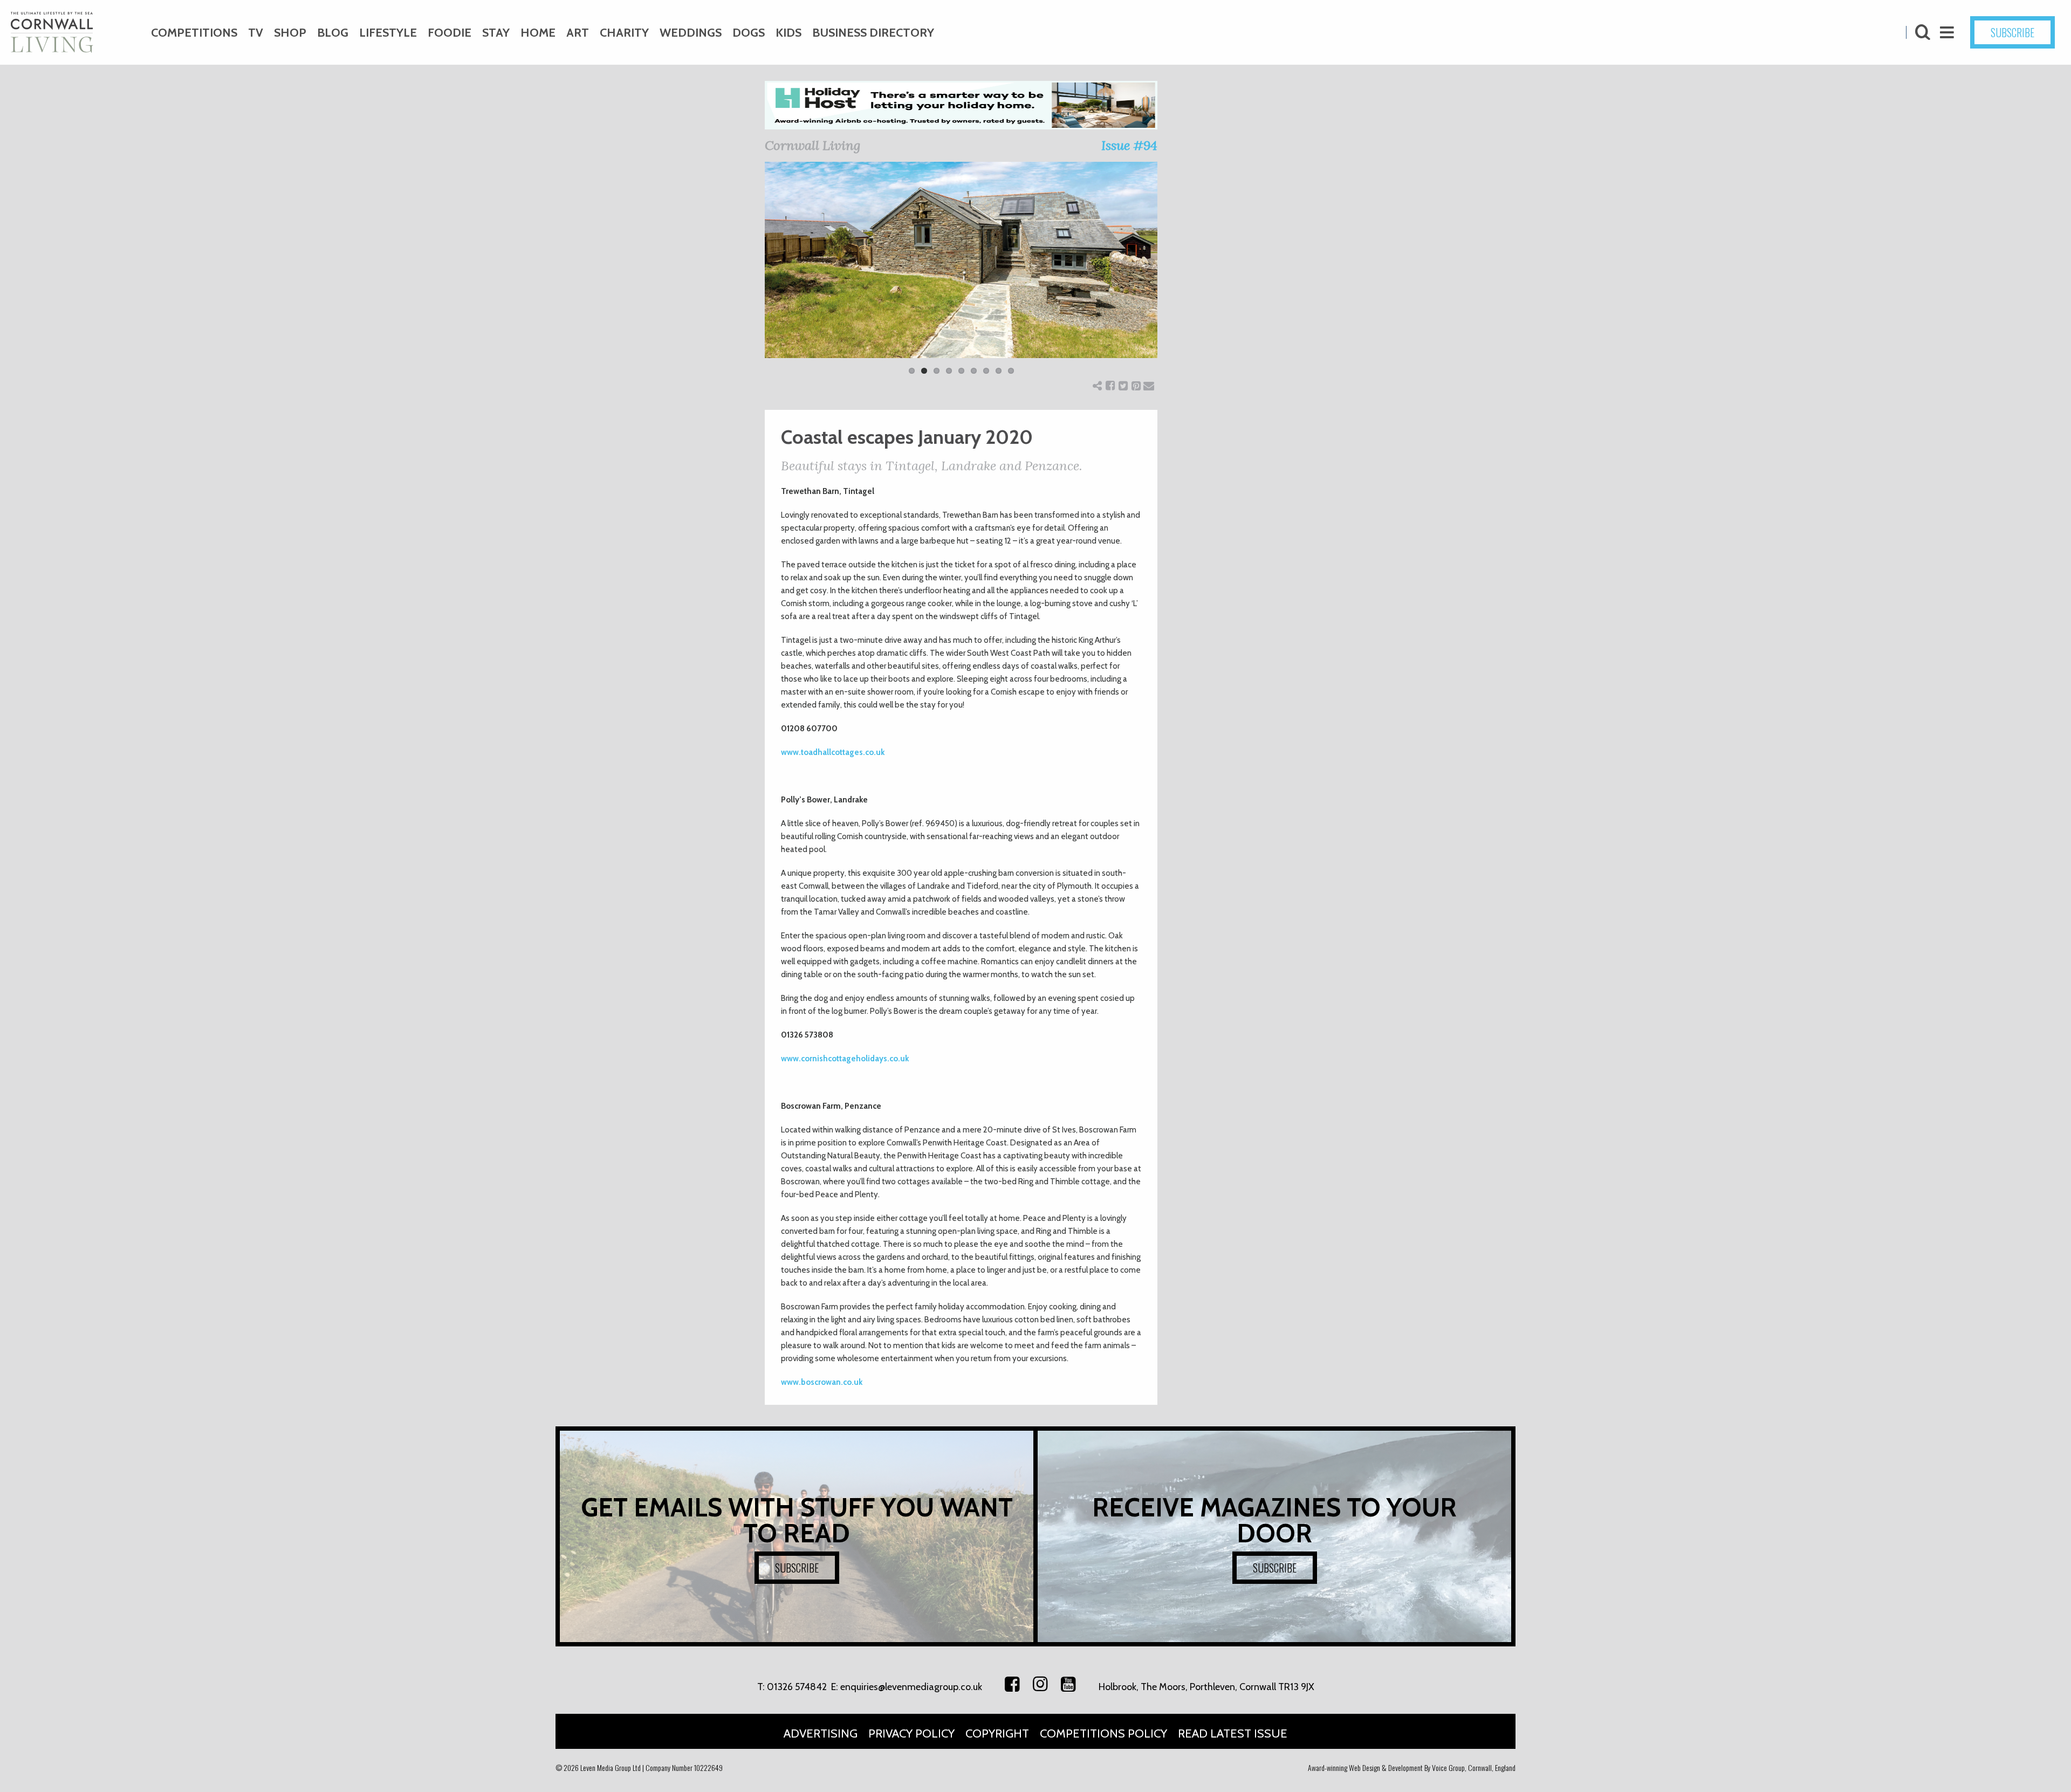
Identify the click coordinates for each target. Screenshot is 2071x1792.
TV (256, 33)
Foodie (450, 33)
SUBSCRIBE (2012, 32)
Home (538, 33)
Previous (749, 275)
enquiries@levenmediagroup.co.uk (911, 1687)
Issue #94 (1129, 145)
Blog (333, 33)
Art (578, 33)
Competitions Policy (1103, 1733)
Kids (788, 33)
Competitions (194, 33)
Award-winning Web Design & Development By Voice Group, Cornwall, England (1412, 1767)
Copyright (997, 1733)
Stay (496, 33)
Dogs (749, 33)
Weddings (691, 33)
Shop (290, 33)
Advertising (821, 1733)
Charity (624, 33)
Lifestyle (388, 33)
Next (1174, 275)
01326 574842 (797, 1687)
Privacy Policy (911, 1733)
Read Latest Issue (1233, 1733)
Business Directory (873, 33)
